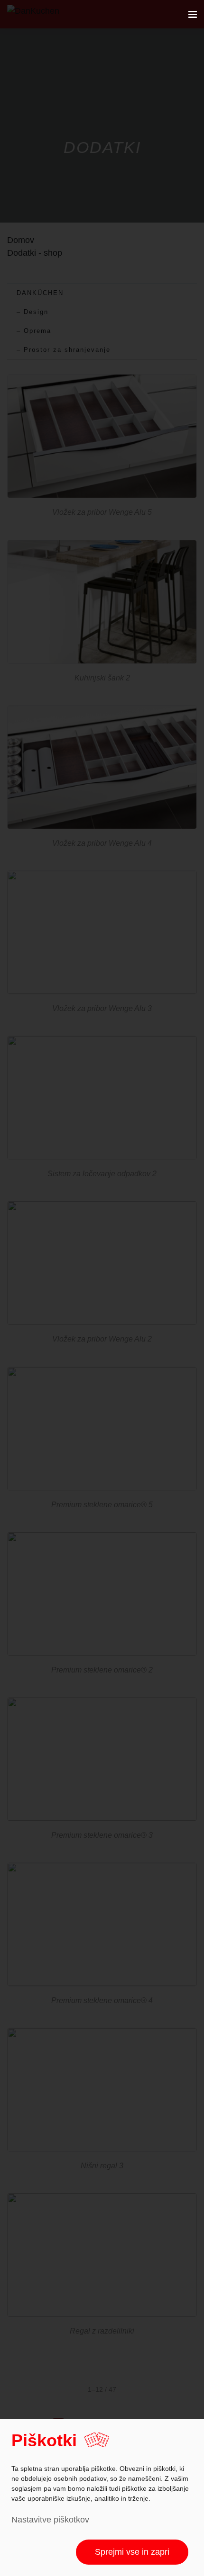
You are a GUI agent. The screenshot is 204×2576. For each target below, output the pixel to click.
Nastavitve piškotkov (50, 2520)
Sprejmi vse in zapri (132, 2552)
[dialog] (102, 2498)
